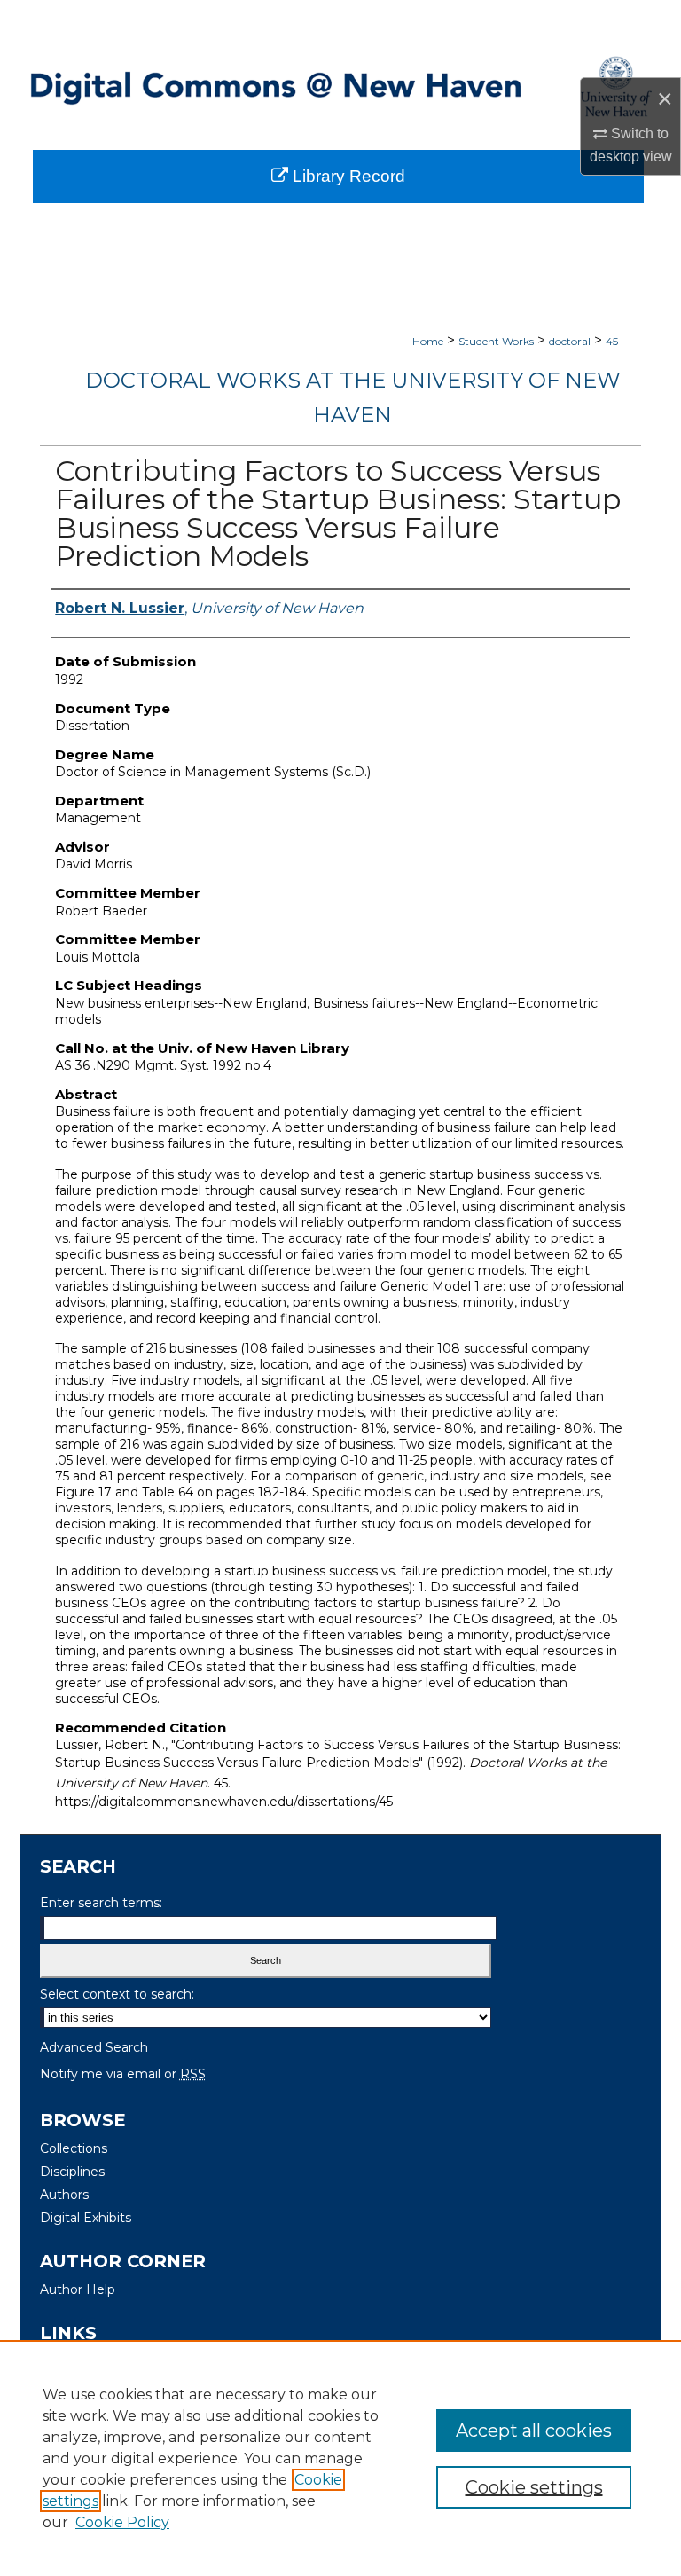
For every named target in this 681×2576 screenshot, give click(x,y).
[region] (340, 2458)
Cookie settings (534, 2487)
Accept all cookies (534, 2431)
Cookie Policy (122, 2522)
